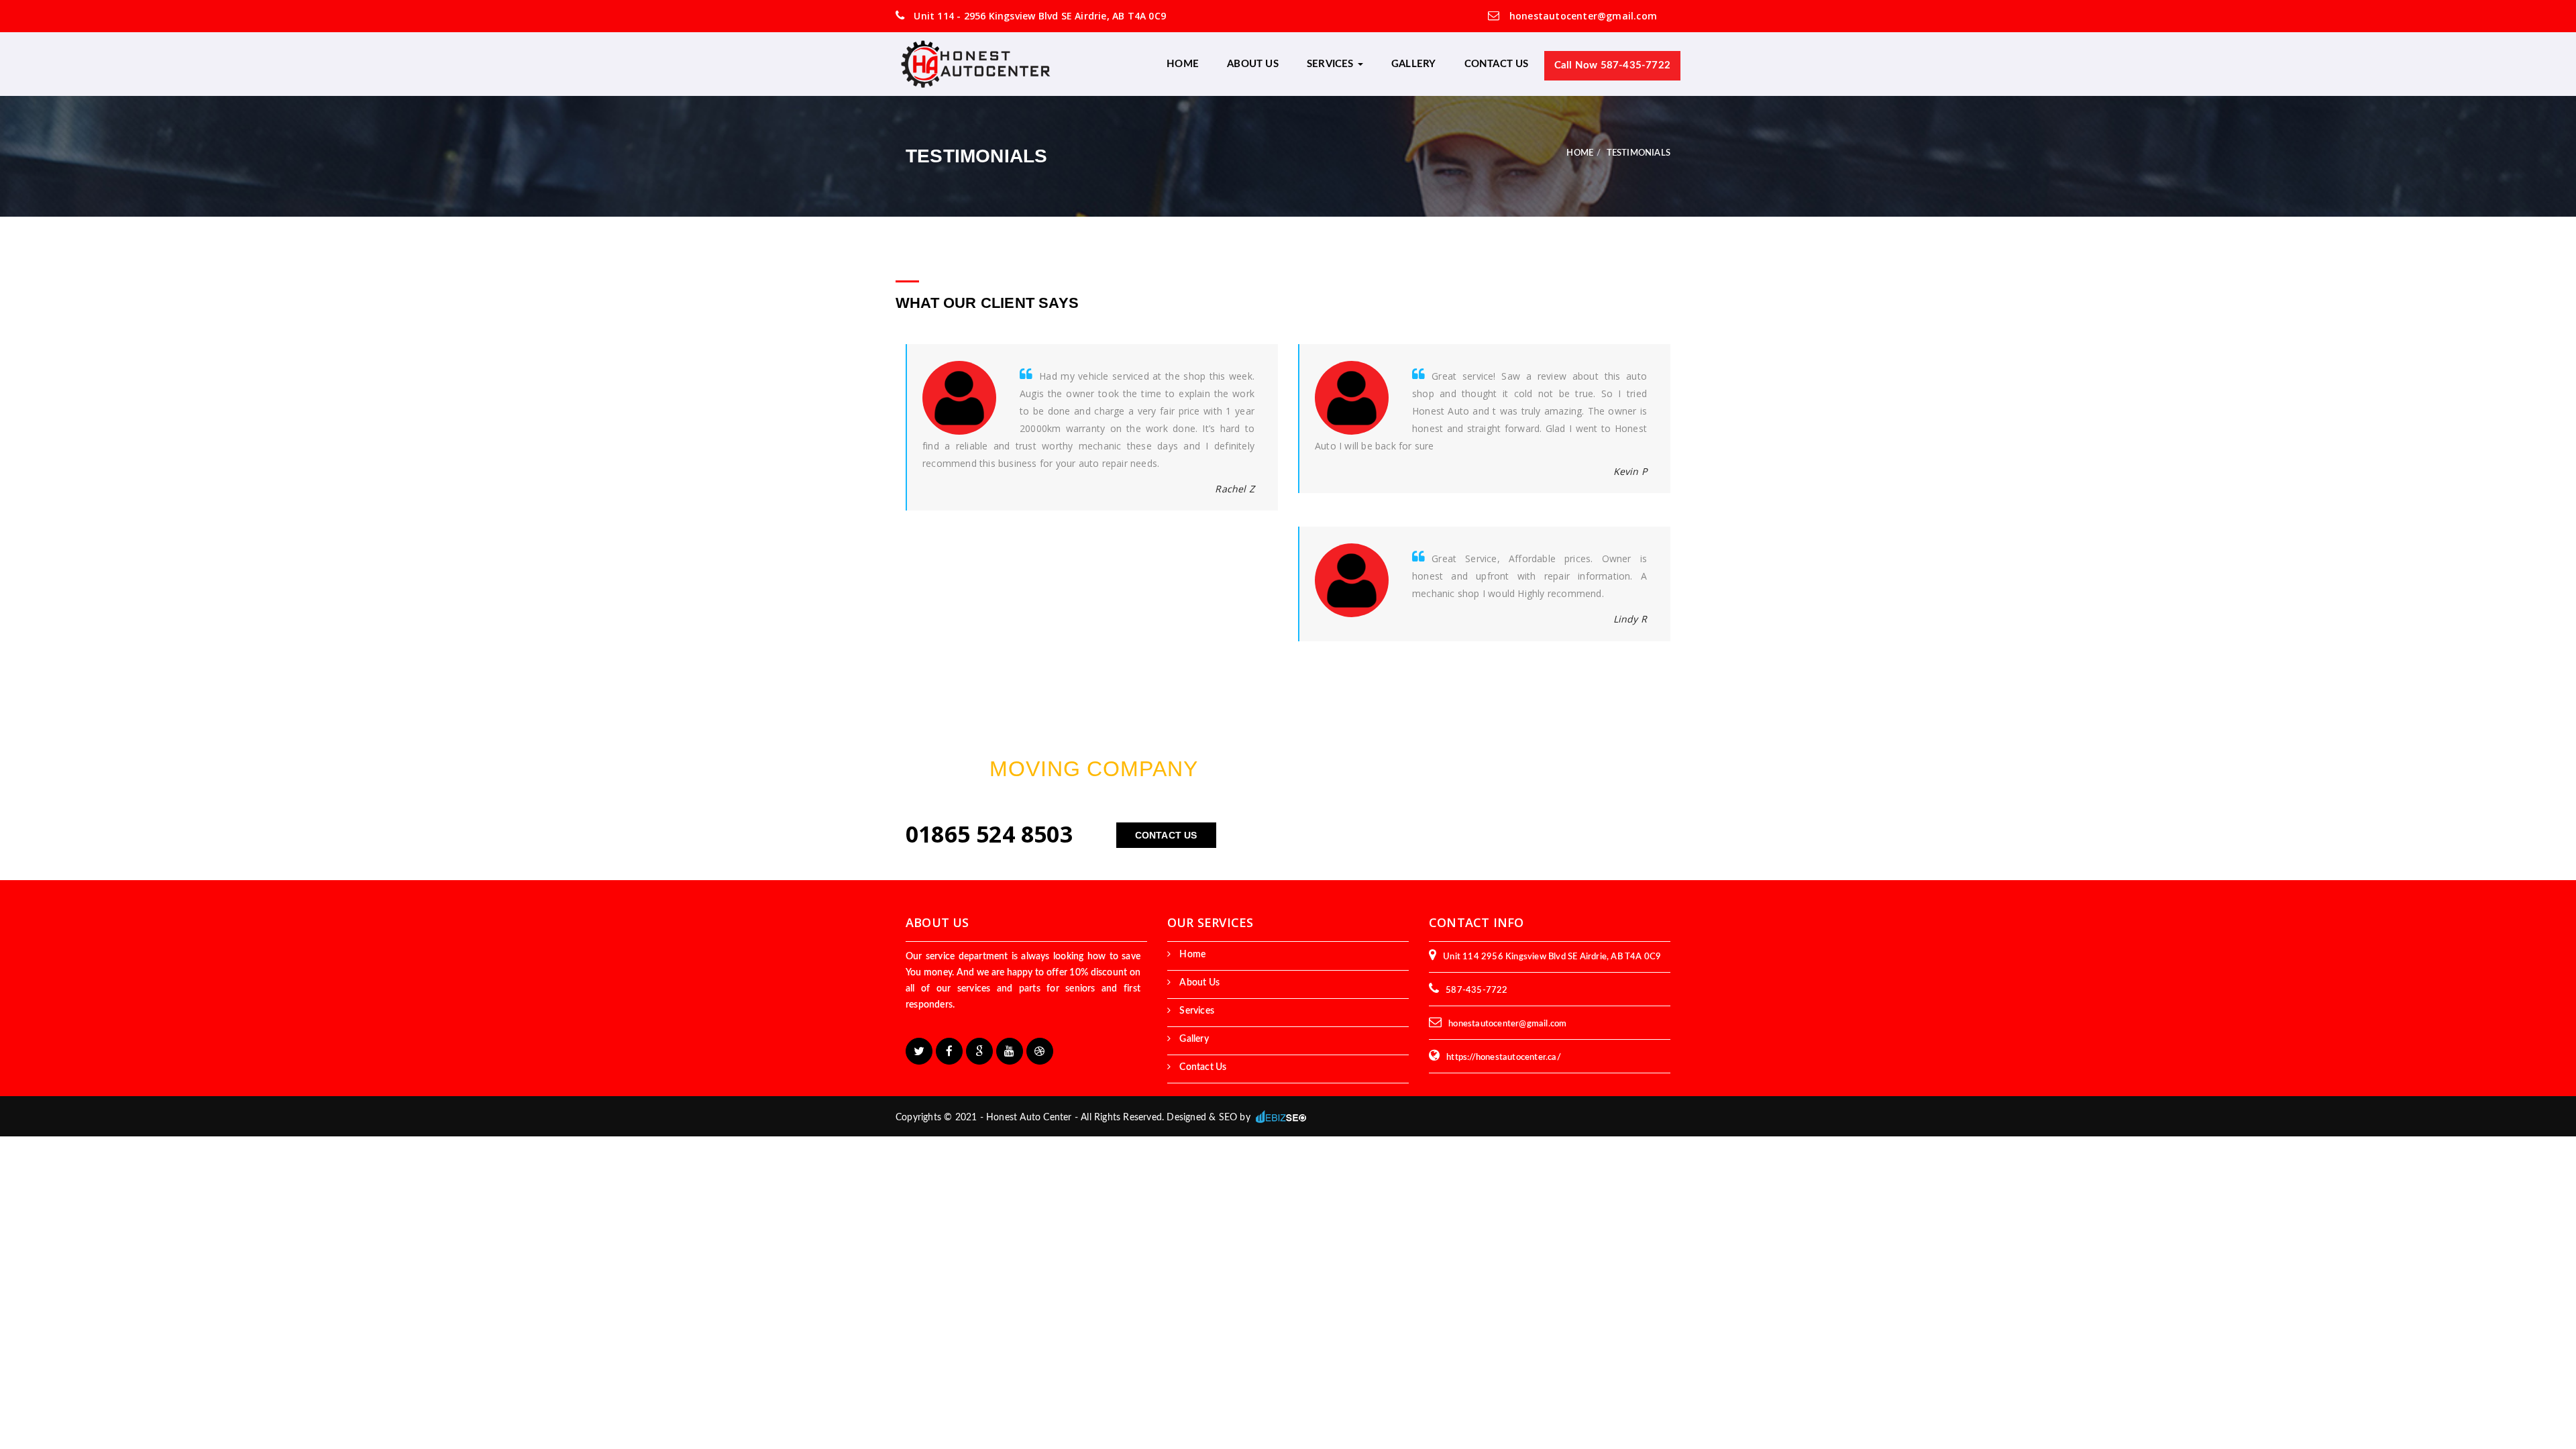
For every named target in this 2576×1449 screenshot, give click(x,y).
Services (1332, 64)
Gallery (1413, 64)
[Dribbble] (1040, 1051)
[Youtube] (1010, 1051)
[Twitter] (919, 1051)
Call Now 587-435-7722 (1612, 65)
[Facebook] (949, 1051)
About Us (1253, 64)
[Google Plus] (979, 1051)
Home (1183, 64)
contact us (1166, 835)
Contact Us (1497, 64)
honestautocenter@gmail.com (1582, 16)
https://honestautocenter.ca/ (1504, 1058)
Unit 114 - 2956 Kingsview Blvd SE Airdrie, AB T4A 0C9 (1038, 16)
